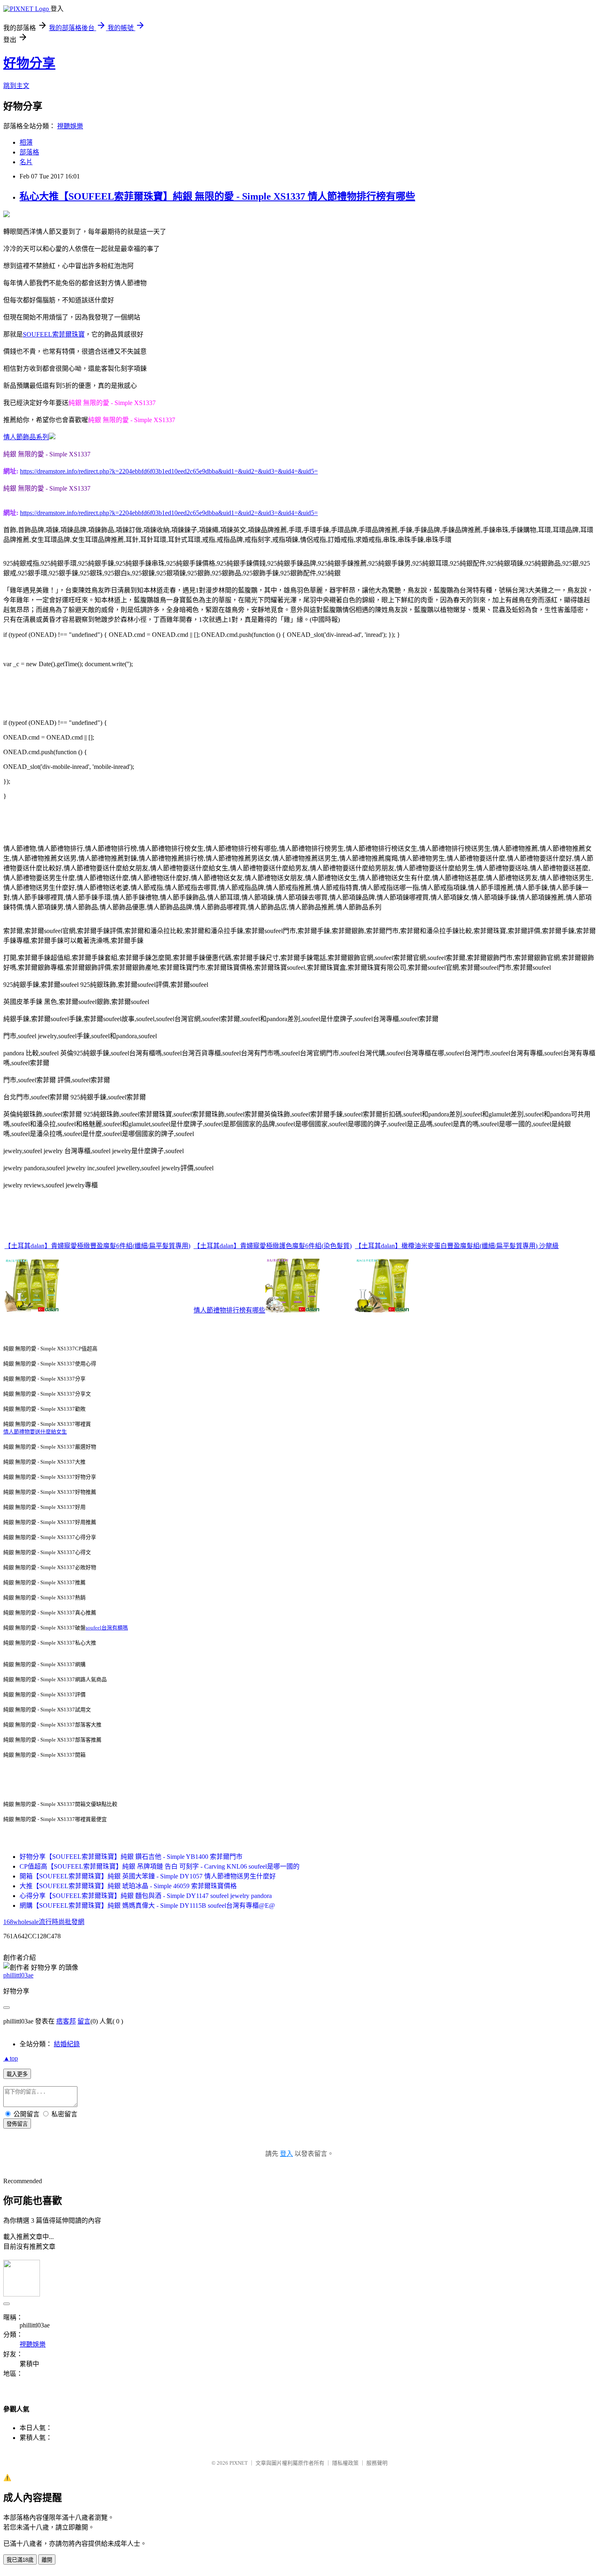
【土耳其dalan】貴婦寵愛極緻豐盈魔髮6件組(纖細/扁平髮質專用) (97, 1246)
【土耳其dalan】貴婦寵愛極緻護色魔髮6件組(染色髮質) (273, 1246)
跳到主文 (16, 86)
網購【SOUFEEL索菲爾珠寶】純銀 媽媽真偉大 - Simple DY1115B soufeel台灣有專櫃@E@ (147, 1906)
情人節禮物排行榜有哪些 (229, 1310)
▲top (11, 2058)
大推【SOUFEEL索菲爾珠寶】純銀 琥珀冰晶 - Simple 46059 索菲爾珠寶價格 (128, 1886)
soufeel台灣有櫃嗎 (107, 1628)
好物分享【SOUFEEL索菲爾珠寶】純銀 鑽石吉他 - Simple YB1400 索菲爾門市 (131, 1857)
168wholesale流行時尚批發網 (44, 1922)
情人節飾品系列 (26, 437)
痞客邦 (66, 2021)
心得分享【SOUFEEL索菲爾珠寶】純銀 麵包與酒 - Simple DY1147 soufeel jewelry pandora (146, 1896)
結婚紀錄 (67, 2044)
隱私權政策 (345, 2463)
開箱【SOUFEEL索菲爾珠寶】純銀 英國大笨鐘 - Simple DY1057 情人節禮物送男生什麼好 (148, 1876)
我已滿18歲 (20, 2560)
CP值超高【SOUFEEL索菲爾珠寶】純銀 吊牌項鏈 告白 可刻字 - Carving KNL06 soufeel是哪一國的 (160, 1866)
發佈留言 (17, 2124)
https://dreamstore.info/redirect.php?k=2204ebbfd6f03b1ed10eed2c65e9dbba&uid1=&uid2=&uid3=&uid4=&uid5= (169, 471)
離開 (47, 2560)
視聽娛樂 (70, 126)
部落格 (29, 152)
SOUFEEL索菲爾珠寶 (54, 334)
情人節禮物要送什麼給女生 (35, 1432)
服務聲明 (377, 2463)
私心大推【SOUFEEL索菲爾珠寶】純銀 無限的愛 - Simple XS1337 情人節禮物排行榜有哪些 (217, 196)
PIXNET (239, 2463)
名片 (26, 162)
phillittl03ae (18, 1975)
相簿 (26, 142)
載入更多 (17, 2074)
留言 (84, 2021)
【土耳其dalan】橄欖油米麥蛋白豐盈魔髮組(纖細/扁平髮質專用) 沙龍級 (457, 1246)
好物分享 (29, 63)
